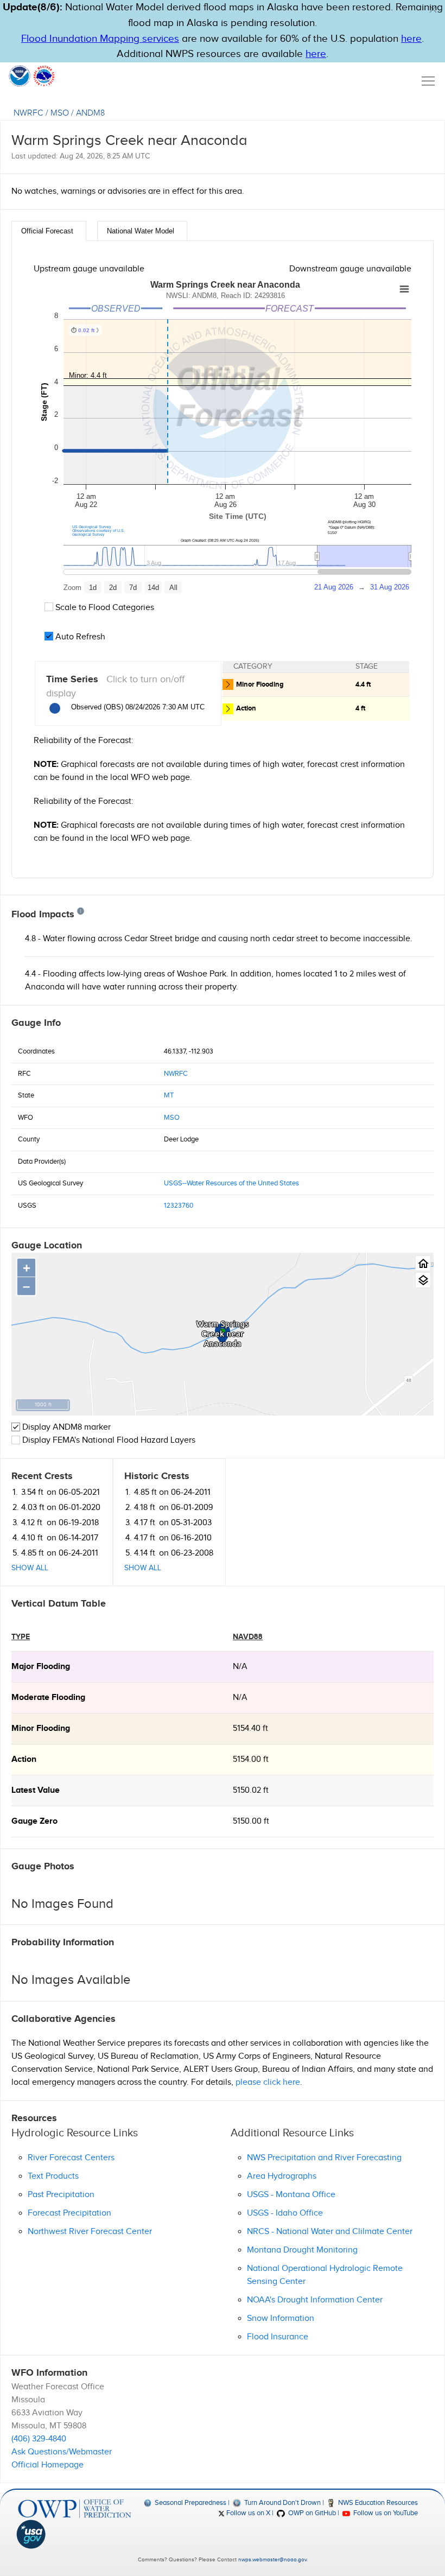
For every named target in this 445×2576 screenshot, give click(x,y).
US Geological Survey (92, 527)
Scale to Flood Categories (104, 608)
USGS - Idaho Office (285, 2213)
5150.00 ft (251, 1821)
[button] (433, 9)
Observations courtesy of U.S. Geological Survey (98, 532)
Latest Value (36, 1790)
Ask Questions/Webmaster (62, 2452)
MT (169, 1095)
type (21, 1637)
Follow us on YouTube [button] (385, 2513)
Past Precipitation (61, 2195)
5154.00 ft (251, 1759)
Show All (30, 1568)
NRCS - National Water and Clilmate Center (330, 2232)
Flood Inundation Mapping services (100, 39)
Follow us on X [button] (247, 2513)
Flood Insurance (278, 2337)
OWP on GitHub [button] (311, 2513)
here (411, 39)
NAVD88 (248, 1637)
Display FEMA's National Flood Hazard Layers (108, 1440)
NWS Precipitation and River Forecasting (324, 2158)
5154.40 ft (250, 1728)
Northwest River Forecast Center (90, 2232)
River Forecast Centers (71, 2158)
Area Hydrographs (282, 2176)
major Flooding (41, 1667)
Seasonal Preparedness (190, 2503)
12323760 (179, 1205)
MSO (60, 113)
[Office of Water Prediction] (75, 2509)
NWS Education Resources (377, 2503)
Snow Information (281, 2318)
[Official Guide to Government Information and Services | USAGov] (75, 2534)
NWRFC (28, 113)
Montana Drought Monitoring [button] (302, 2250)
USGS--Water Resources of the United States (231, 1183)
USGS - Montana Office (291, 2195)
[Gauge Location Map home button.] (423, 1263)
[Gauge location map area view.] (423, 1280)
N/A (240, 1667)
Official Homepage (47, 2465)
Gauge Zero (34, 1821)
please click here (268, 2082)
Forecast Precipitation (69, 2213)
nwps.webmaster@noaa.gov (272, 2560)
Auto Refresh (79, 637)
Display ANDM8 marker (65, 1427)
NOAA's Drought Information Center (315, 2300)
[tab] (49, 231)
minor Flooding (41, 1728)
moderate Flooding (48, 1698)
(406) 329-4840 (39, 2439)
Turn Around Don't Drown (281, 2503)
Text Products (53, 2176)
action (24, 1759)
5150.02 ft (251, 1790)
